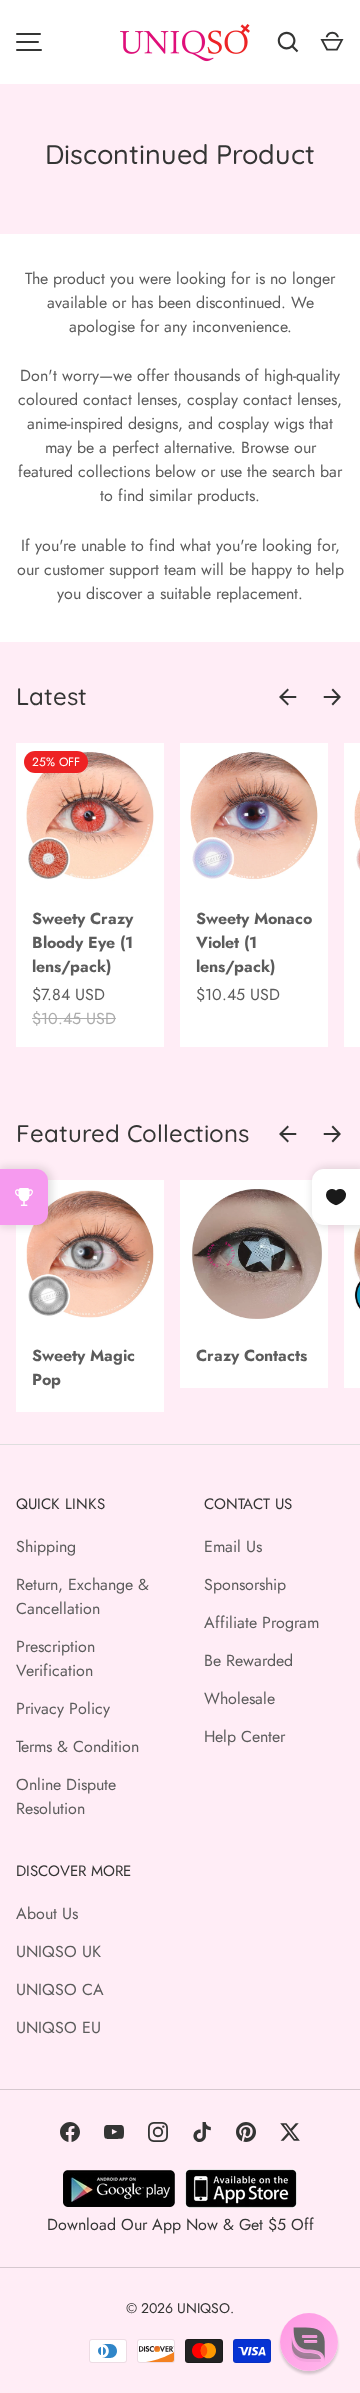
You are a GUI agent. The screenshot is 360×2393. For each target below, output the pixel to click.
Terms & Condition (77, 1746)
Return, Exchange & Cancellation (82, 1596)
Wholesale (239, 1698)
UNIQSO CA (60, 1989)
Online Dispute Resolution (66, 1796)
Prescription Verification (55, 1658)
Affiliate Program (261, 1622)
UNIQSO (203, 2308)
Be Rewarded (248, 1660)
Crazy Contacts (251, 1355)
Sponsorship (245, 1584)
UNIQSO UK (58, 1951)
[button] (309, 2342)
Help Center (244, 1736)
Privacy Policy (63, 1708)
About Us (47, 1913)
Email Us (233, 1546)
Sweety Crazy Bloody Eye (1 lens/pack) (82, 942)
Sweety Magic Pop (83, 1367)
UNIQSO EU (58, 2027)
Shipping (46, 1546)
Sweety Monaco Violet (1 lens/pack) (254, 942)
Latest (51, 696)
